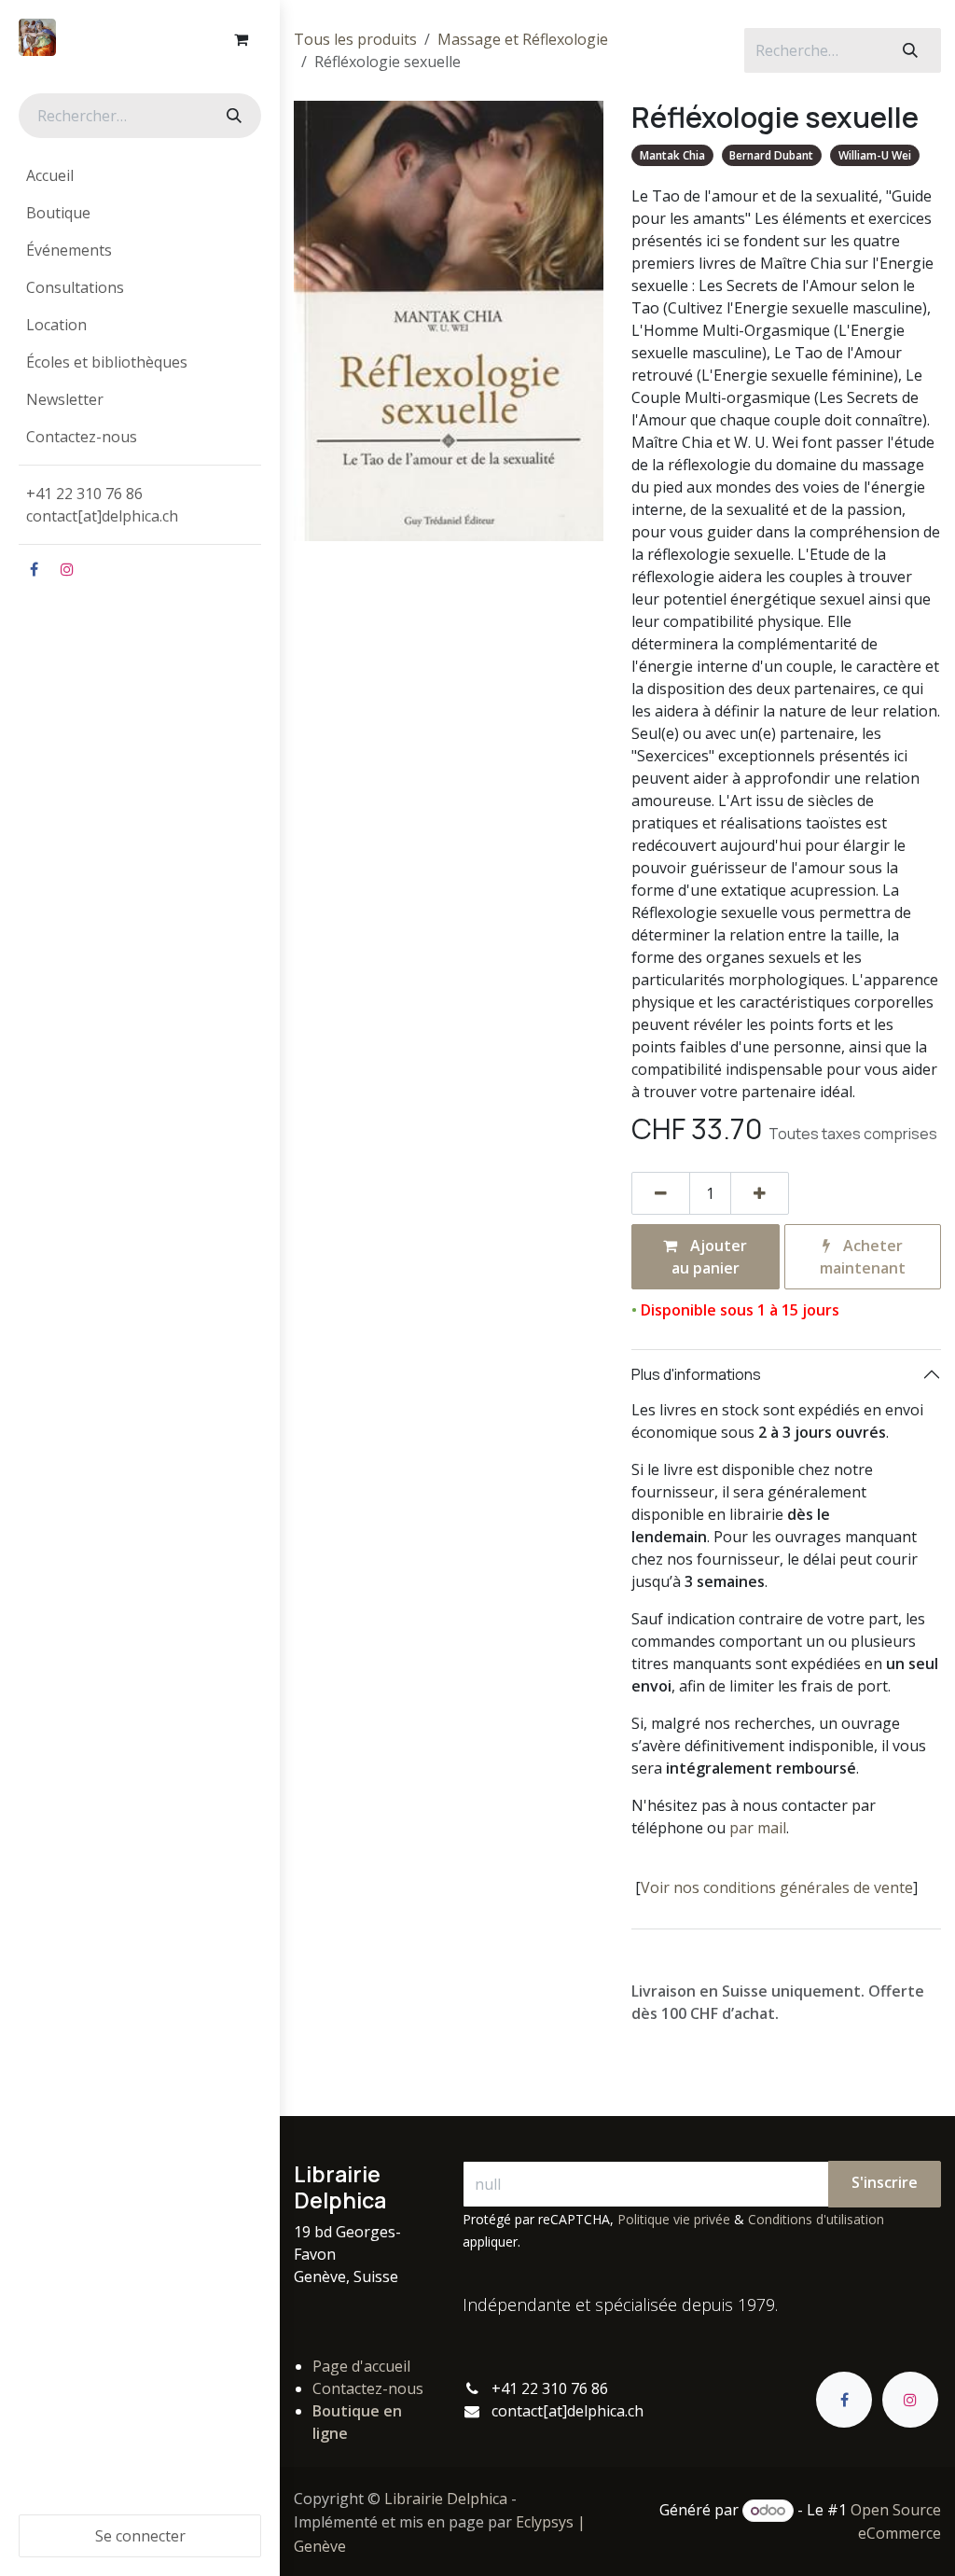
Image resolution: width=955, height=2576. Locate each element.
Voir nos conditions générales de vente (777, 1887)
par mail (758, 1828)
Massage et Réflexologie (523, 39)
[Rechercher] (232, 116)
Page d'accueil (361, 2366)
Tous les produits (355, 39)
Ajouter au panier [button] (710, 1257)
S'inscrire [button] (885, 2182)
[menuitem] (140, 175)
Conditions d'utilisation (816, 2219)
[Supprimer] (661, 1193)
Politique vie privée (674, 2219)
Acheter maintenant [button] (863, 1257)
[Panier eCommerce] (241, 39)
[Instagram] (67, 569)
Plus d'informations (696, 1374)
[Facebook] (34, 569)
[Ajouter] (760, 1193)
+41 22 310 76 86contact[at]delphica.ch (104, 505)
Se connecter (140, 2536)
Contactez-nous (368, 2388)
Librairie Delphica (446, 2499)
